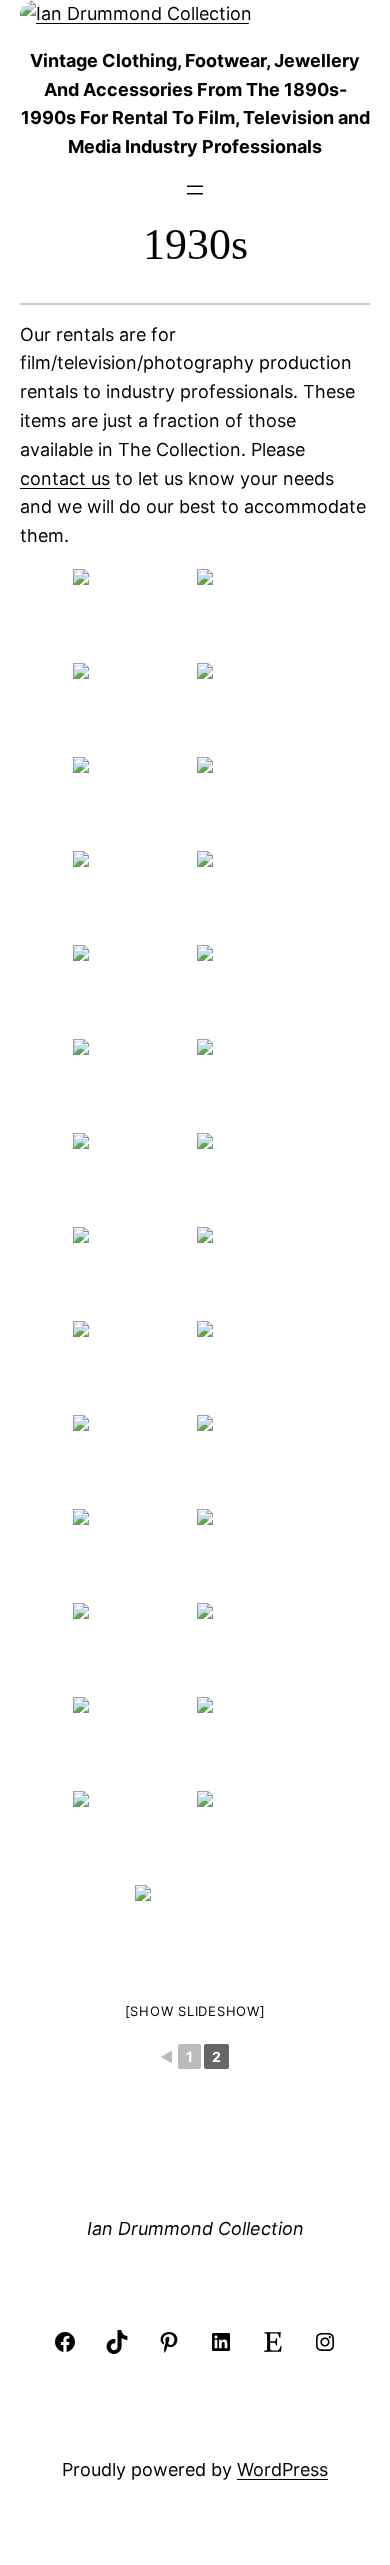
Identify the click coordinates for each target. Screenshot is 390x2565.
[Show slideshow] (195, 2011)
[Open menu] (195, 190)
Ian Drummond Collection (195, 2228)
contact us (65, 478)
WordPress (282, 2469)
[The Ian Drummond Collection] (133, 614)
